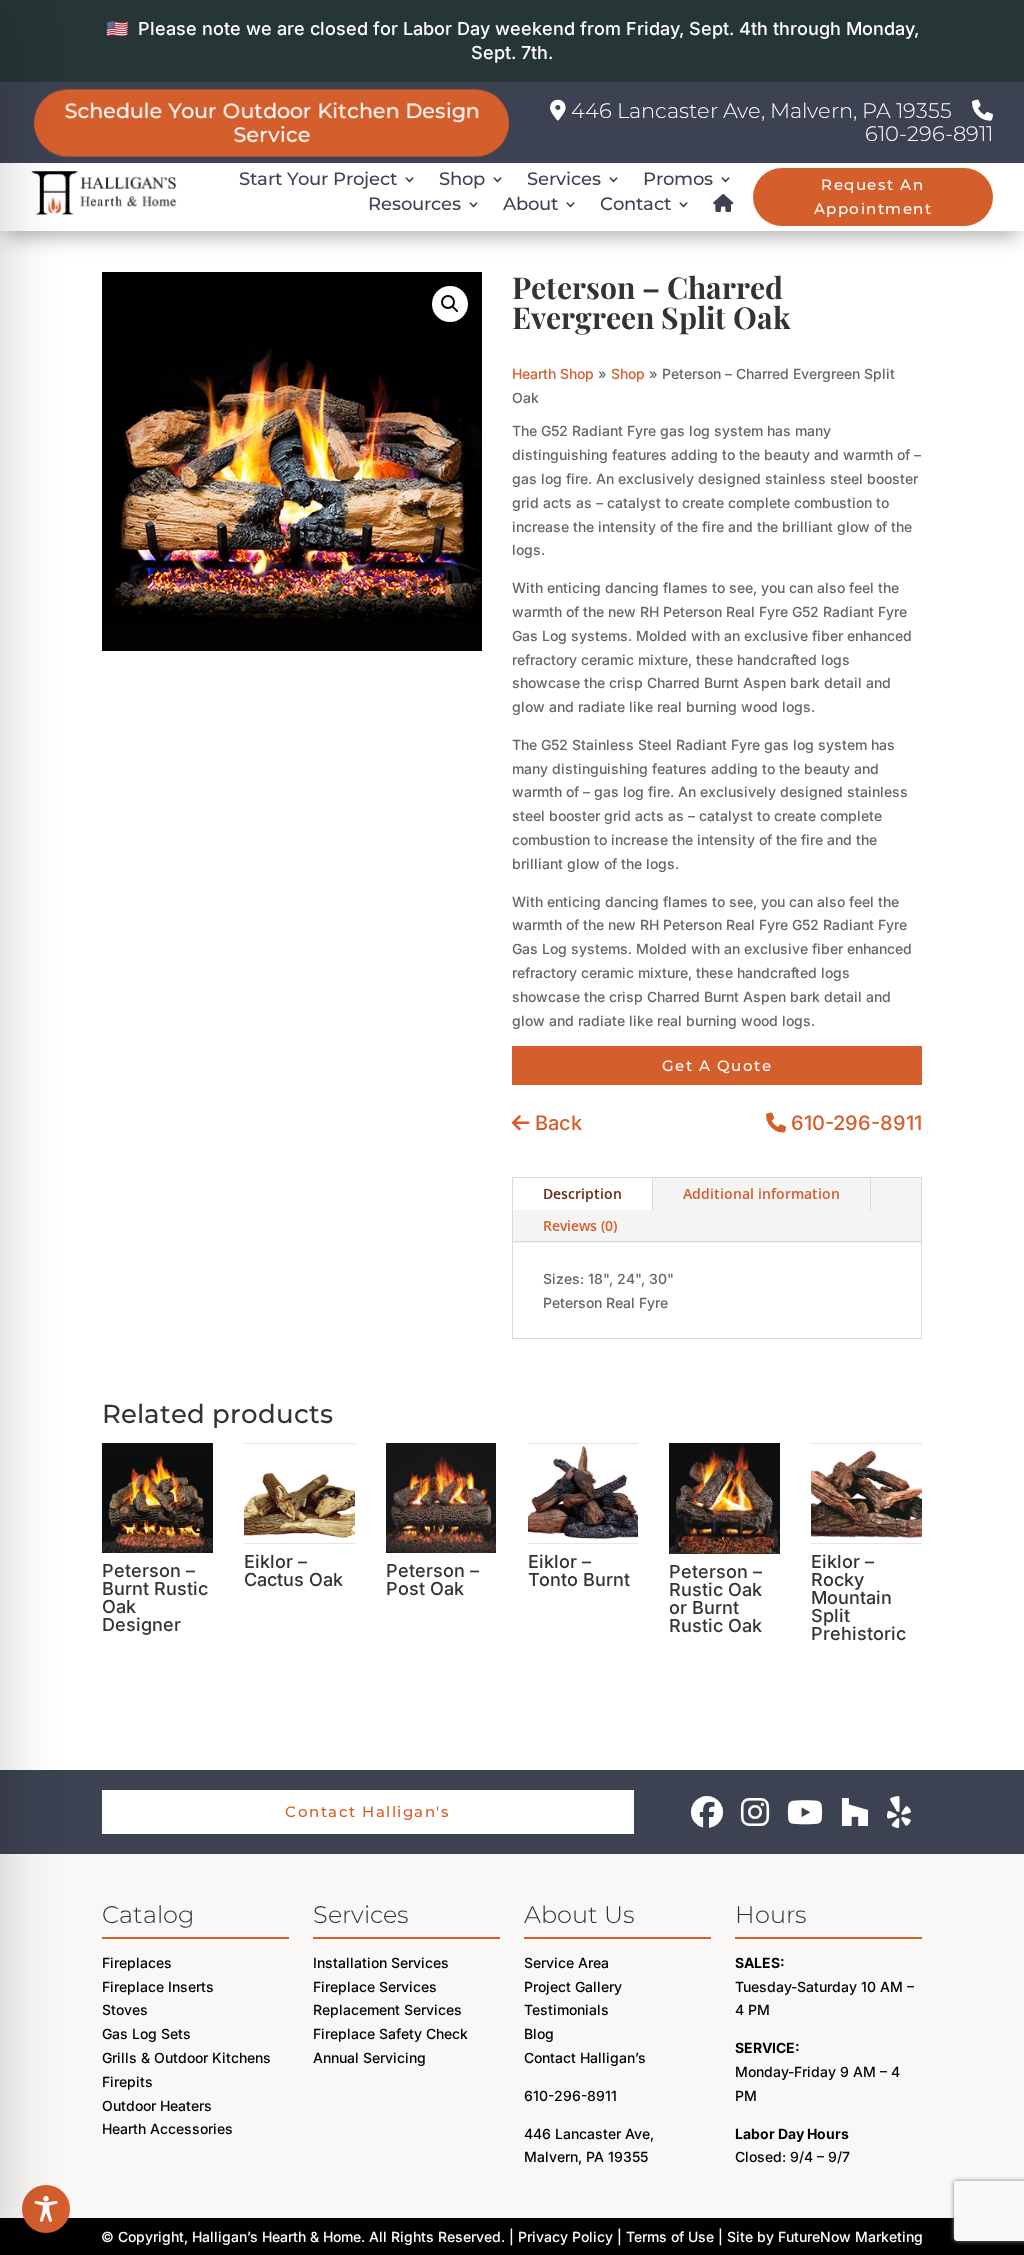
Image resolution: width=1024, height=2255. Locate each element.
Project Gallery (573, 1986)
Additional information (761, 1193)
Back (556, 1123)
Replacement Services (387, 2009)
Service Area (566, 1962)
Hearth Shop (553, 373)
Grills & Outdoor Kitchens (186, 2057)
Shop (462, 179)
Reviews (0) (580, 1225)
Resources (414, 204)
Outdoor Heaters (157, 2105)
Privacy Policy (565, 2236)
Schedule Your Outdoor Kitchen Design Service (271, 122)
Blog (539, 2033)
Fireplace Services (375, 1986)
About (530, 204)
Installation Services (381, 1962)
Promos (678, 179)
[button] (450, 304)
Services (564, 179)
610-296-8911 (929, 133)
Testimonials (566, 2009)
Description (582, 1193)
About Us (579, 1914)
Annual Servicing (369, 2057)
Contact (635, 204)
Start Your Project (318, 179)
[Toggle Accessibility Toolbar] (46, 2209)
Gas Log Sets (146, 2033)
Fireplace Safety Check (390, 2033)
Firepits (127, 2081)
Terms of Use (670, 2236)
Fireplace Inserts (158, 1986)
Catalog (148, 1914)
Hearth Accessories (167, 2128)
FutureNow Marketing (850, 2236)
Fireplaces (137, 1962)
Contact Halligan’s (585, 2057)
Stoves (125, 2009)
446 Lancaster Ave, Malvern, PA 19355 (759, 110)
